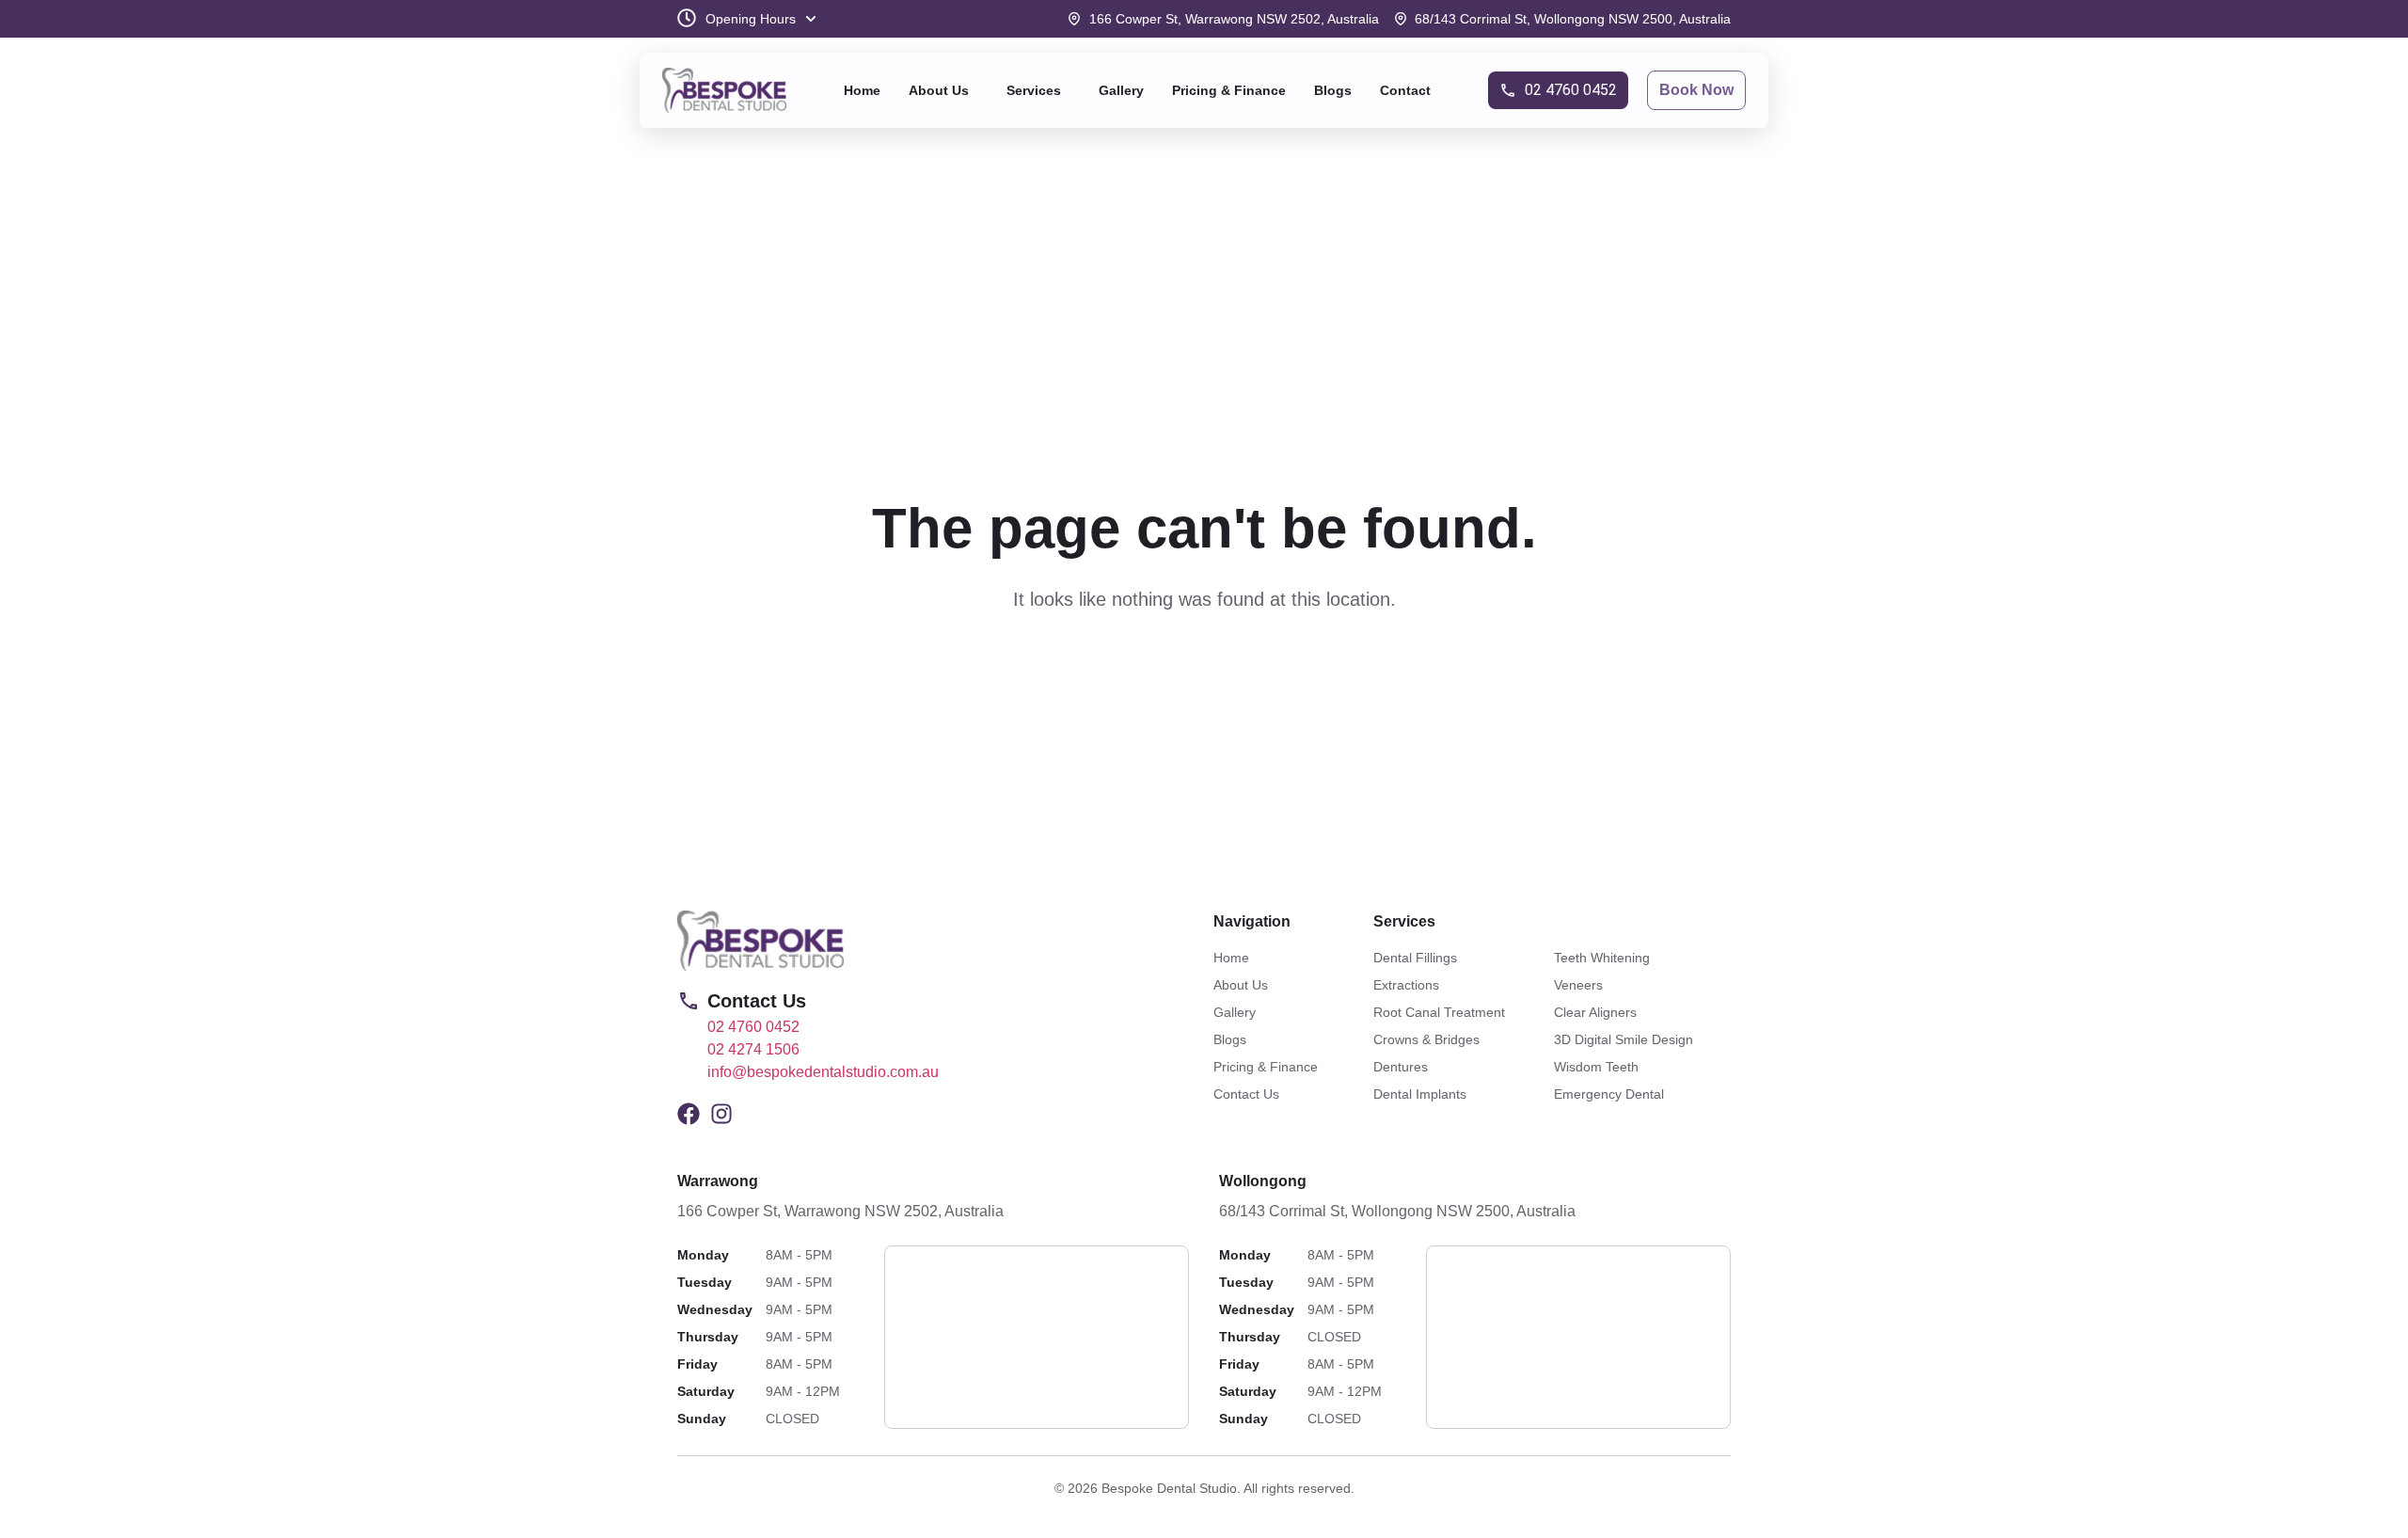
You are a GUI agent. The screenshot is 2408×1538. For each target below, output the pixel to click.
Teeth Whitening (1602, 958)
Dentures (1401, 1067)
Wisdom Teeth (1596, 1067)
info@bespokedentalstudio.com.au (823, 1072)
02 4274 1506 (753, 1049)
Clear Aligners (1595, 1012)
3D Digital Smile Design (1624, 1039)
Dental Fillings (1415, 958)
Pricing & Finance (1229, 90)
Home (862, 90)
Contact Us (1246, 1094)
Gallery (1121, 90)
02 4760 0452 (753, 1027)
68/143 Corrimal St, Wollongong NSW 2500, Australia (1397, 1211)
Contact (1405, 90)
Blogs (1333, 90)
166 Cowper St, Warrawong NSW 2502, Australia (840, 1211)
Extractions (1406, 985)
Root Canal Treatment (1439, 1012)
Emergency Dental (1609, 1094)
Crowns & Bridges (1426, 1039)
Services (1034, 90)
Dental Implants (1420, 1094)
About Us (939, 90)
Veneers (1578, 985)
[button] (943, 90)
